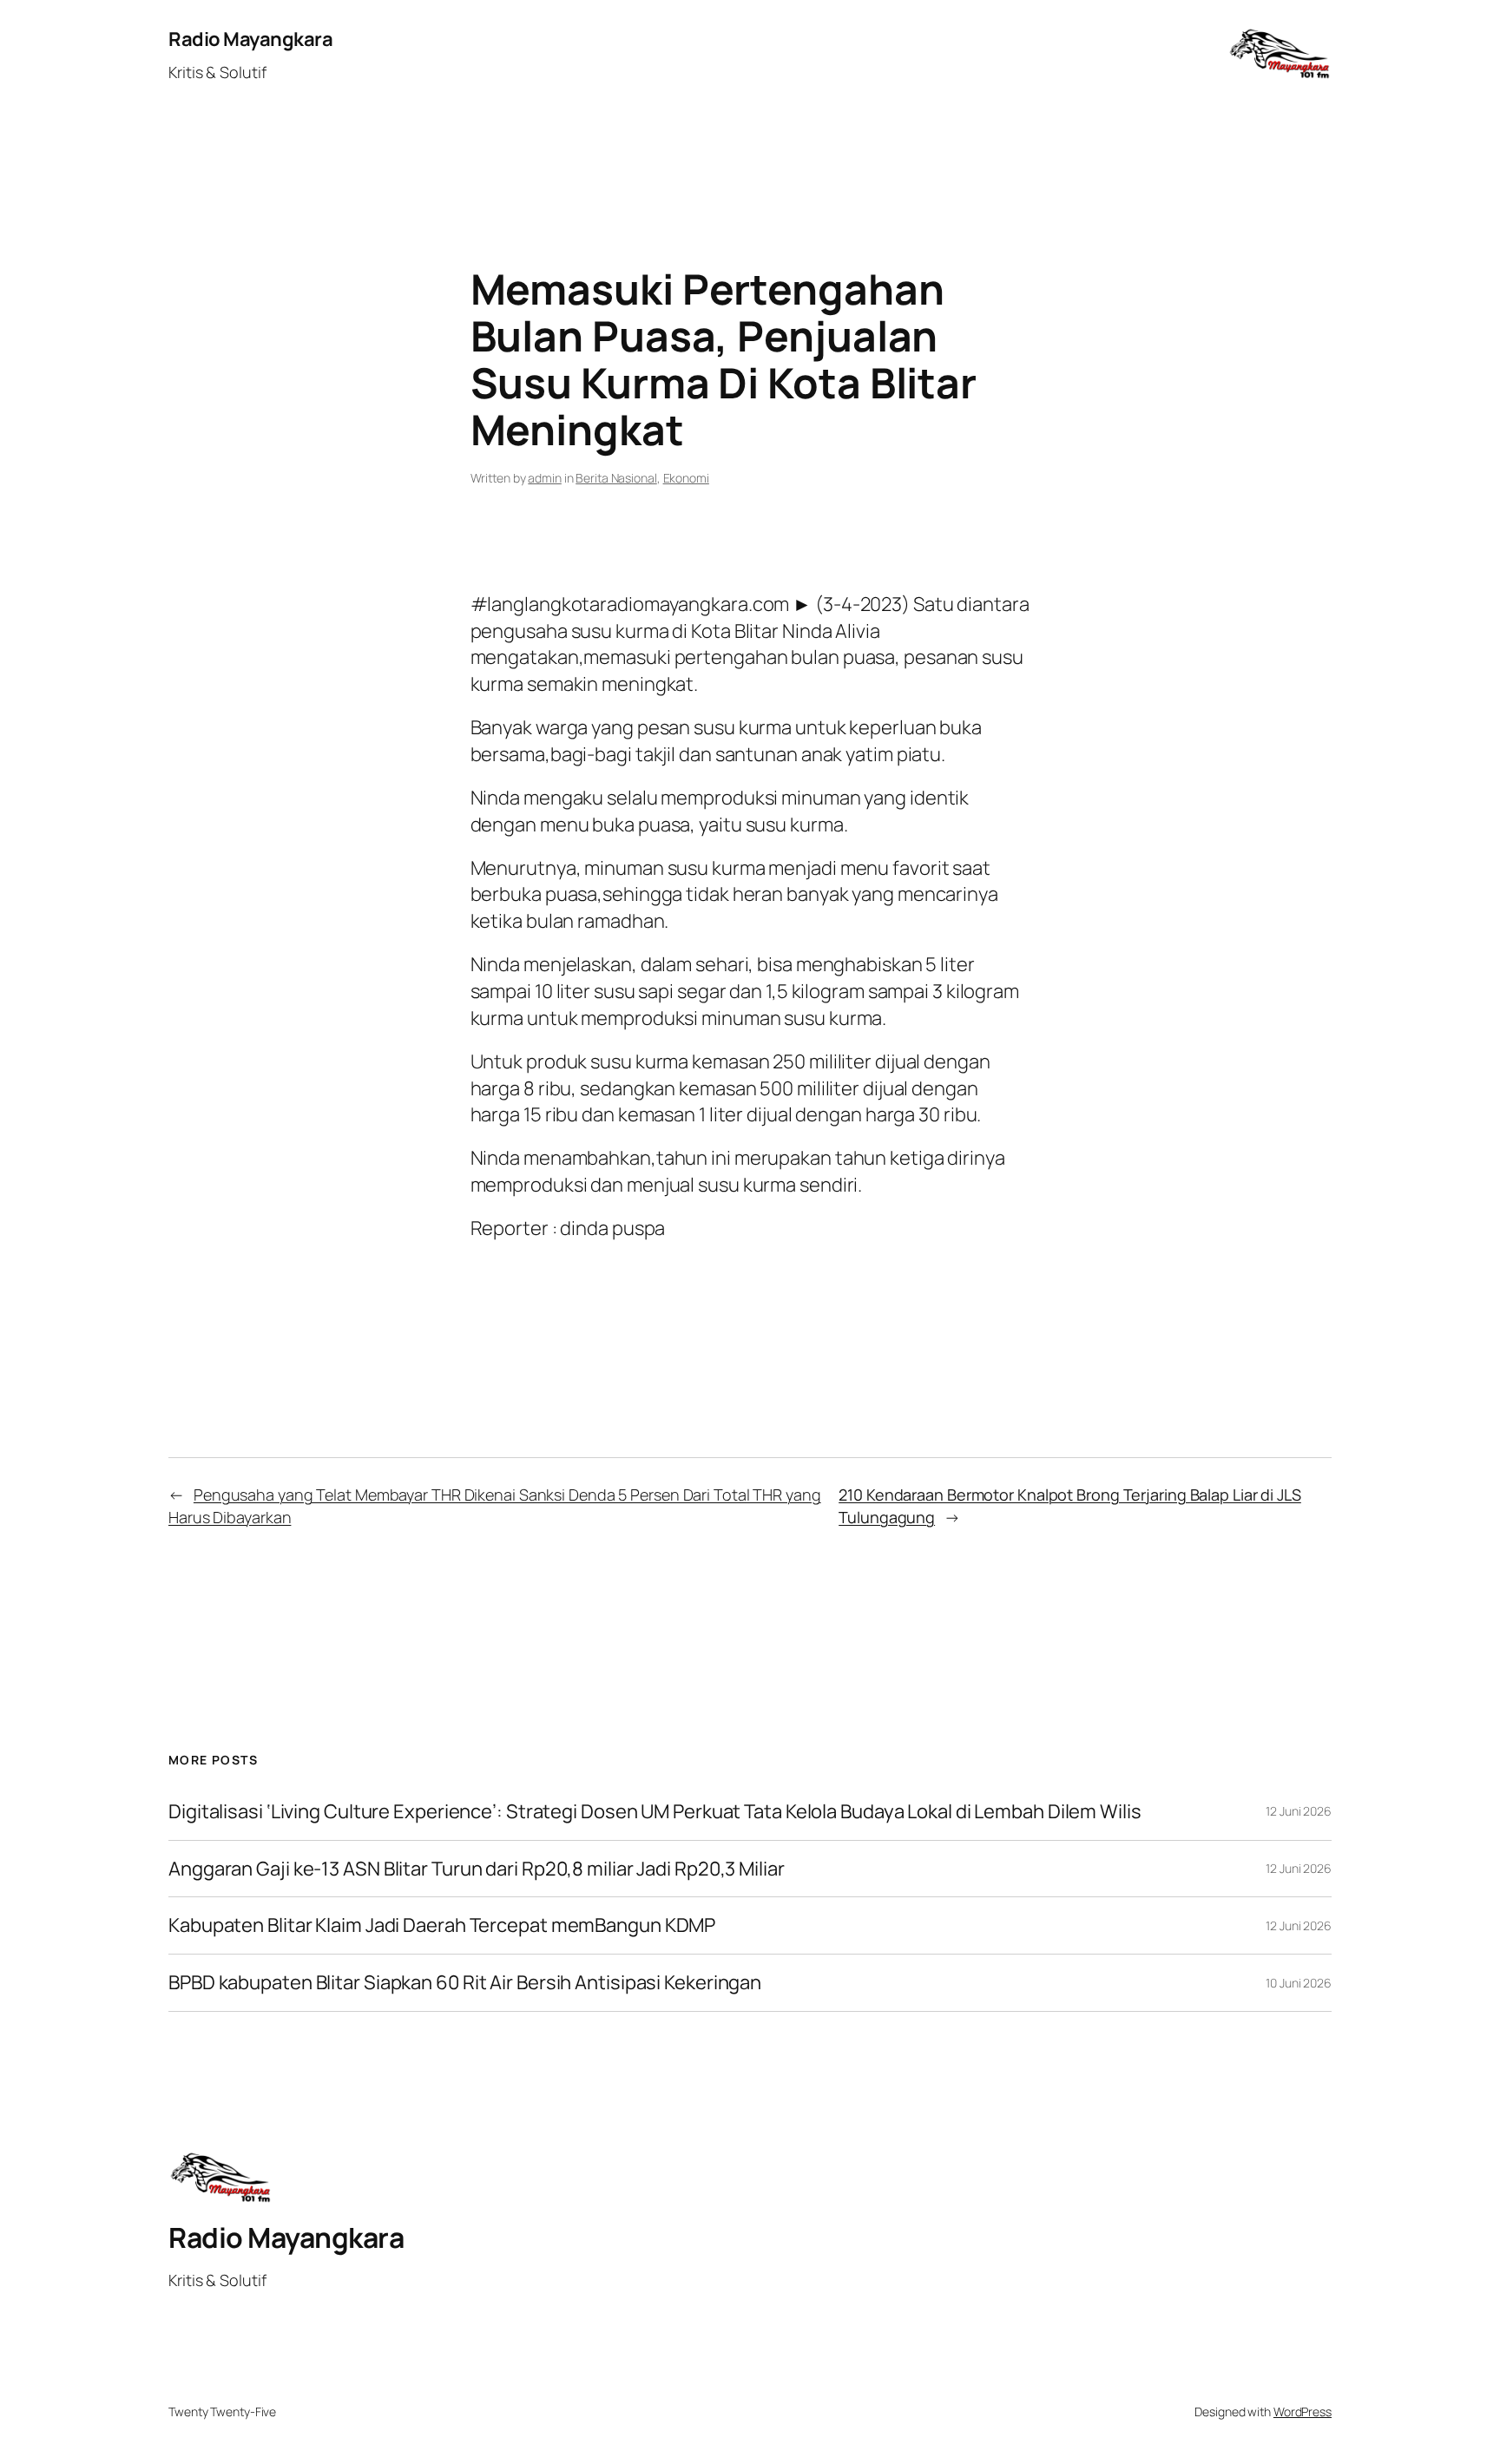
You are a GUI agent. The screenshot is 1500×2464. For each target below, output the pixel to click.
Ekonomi (686, 478)
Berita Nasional (616, 478)
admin (545, 478)
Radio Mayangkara (250, 39)
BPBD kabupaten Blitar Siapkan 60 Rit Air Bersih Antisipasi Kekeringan (465, 1983)
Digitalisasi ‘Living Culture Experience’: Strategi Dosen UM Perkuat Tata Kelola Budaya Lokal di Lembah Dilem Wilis (655, 1812)
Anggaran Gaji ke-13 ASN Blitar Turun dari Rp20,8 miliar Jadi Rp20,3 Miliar (477, 1869)
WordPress (1303, 2411)
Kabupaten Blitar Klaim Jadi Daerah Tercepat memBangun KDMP (442, 1925)
